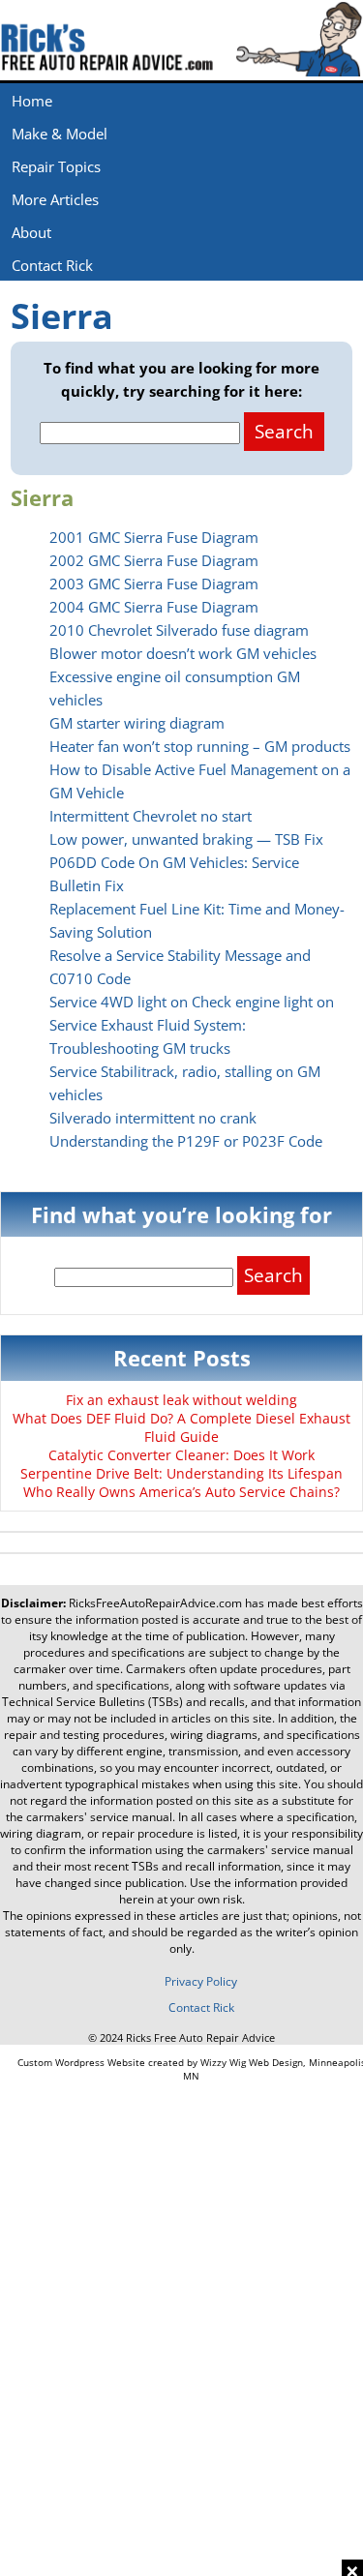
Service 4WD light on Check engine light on (192, 1002)
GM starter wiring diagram (137, 723)
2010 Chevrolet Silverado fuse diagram (179, 630)
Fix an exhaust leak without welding (181, 1400)
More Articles (55, 199)
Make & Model (60, 134)
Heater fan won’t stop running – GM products (200, 746)
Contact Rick (52, 265)
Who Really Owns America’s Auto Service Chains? (181, 1492)
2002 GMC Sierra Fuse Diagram (154, 560)
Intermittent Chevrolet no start (151, 816)
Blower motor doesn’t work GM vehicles (183, 653)
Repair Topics (56, 166)
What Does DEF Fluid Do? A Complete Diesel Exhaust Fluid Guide (181, 1427)
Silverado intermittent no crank (153, 1118)
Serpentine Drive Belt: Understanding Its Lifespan (181, 1473)
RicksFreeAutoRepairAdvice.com (155, 1603)
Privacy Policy (201, 1981)
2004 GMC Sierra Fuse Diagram (154, 607)
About (31, 232)
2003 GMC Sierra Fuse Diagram (154, 584)
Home (32, 101)
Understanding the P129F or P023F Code (186, 1141)
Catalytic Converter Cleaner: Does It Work (181, 1455)
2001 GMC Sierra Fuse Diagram (154, 537)
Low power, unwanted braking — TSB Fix (186, 839)
